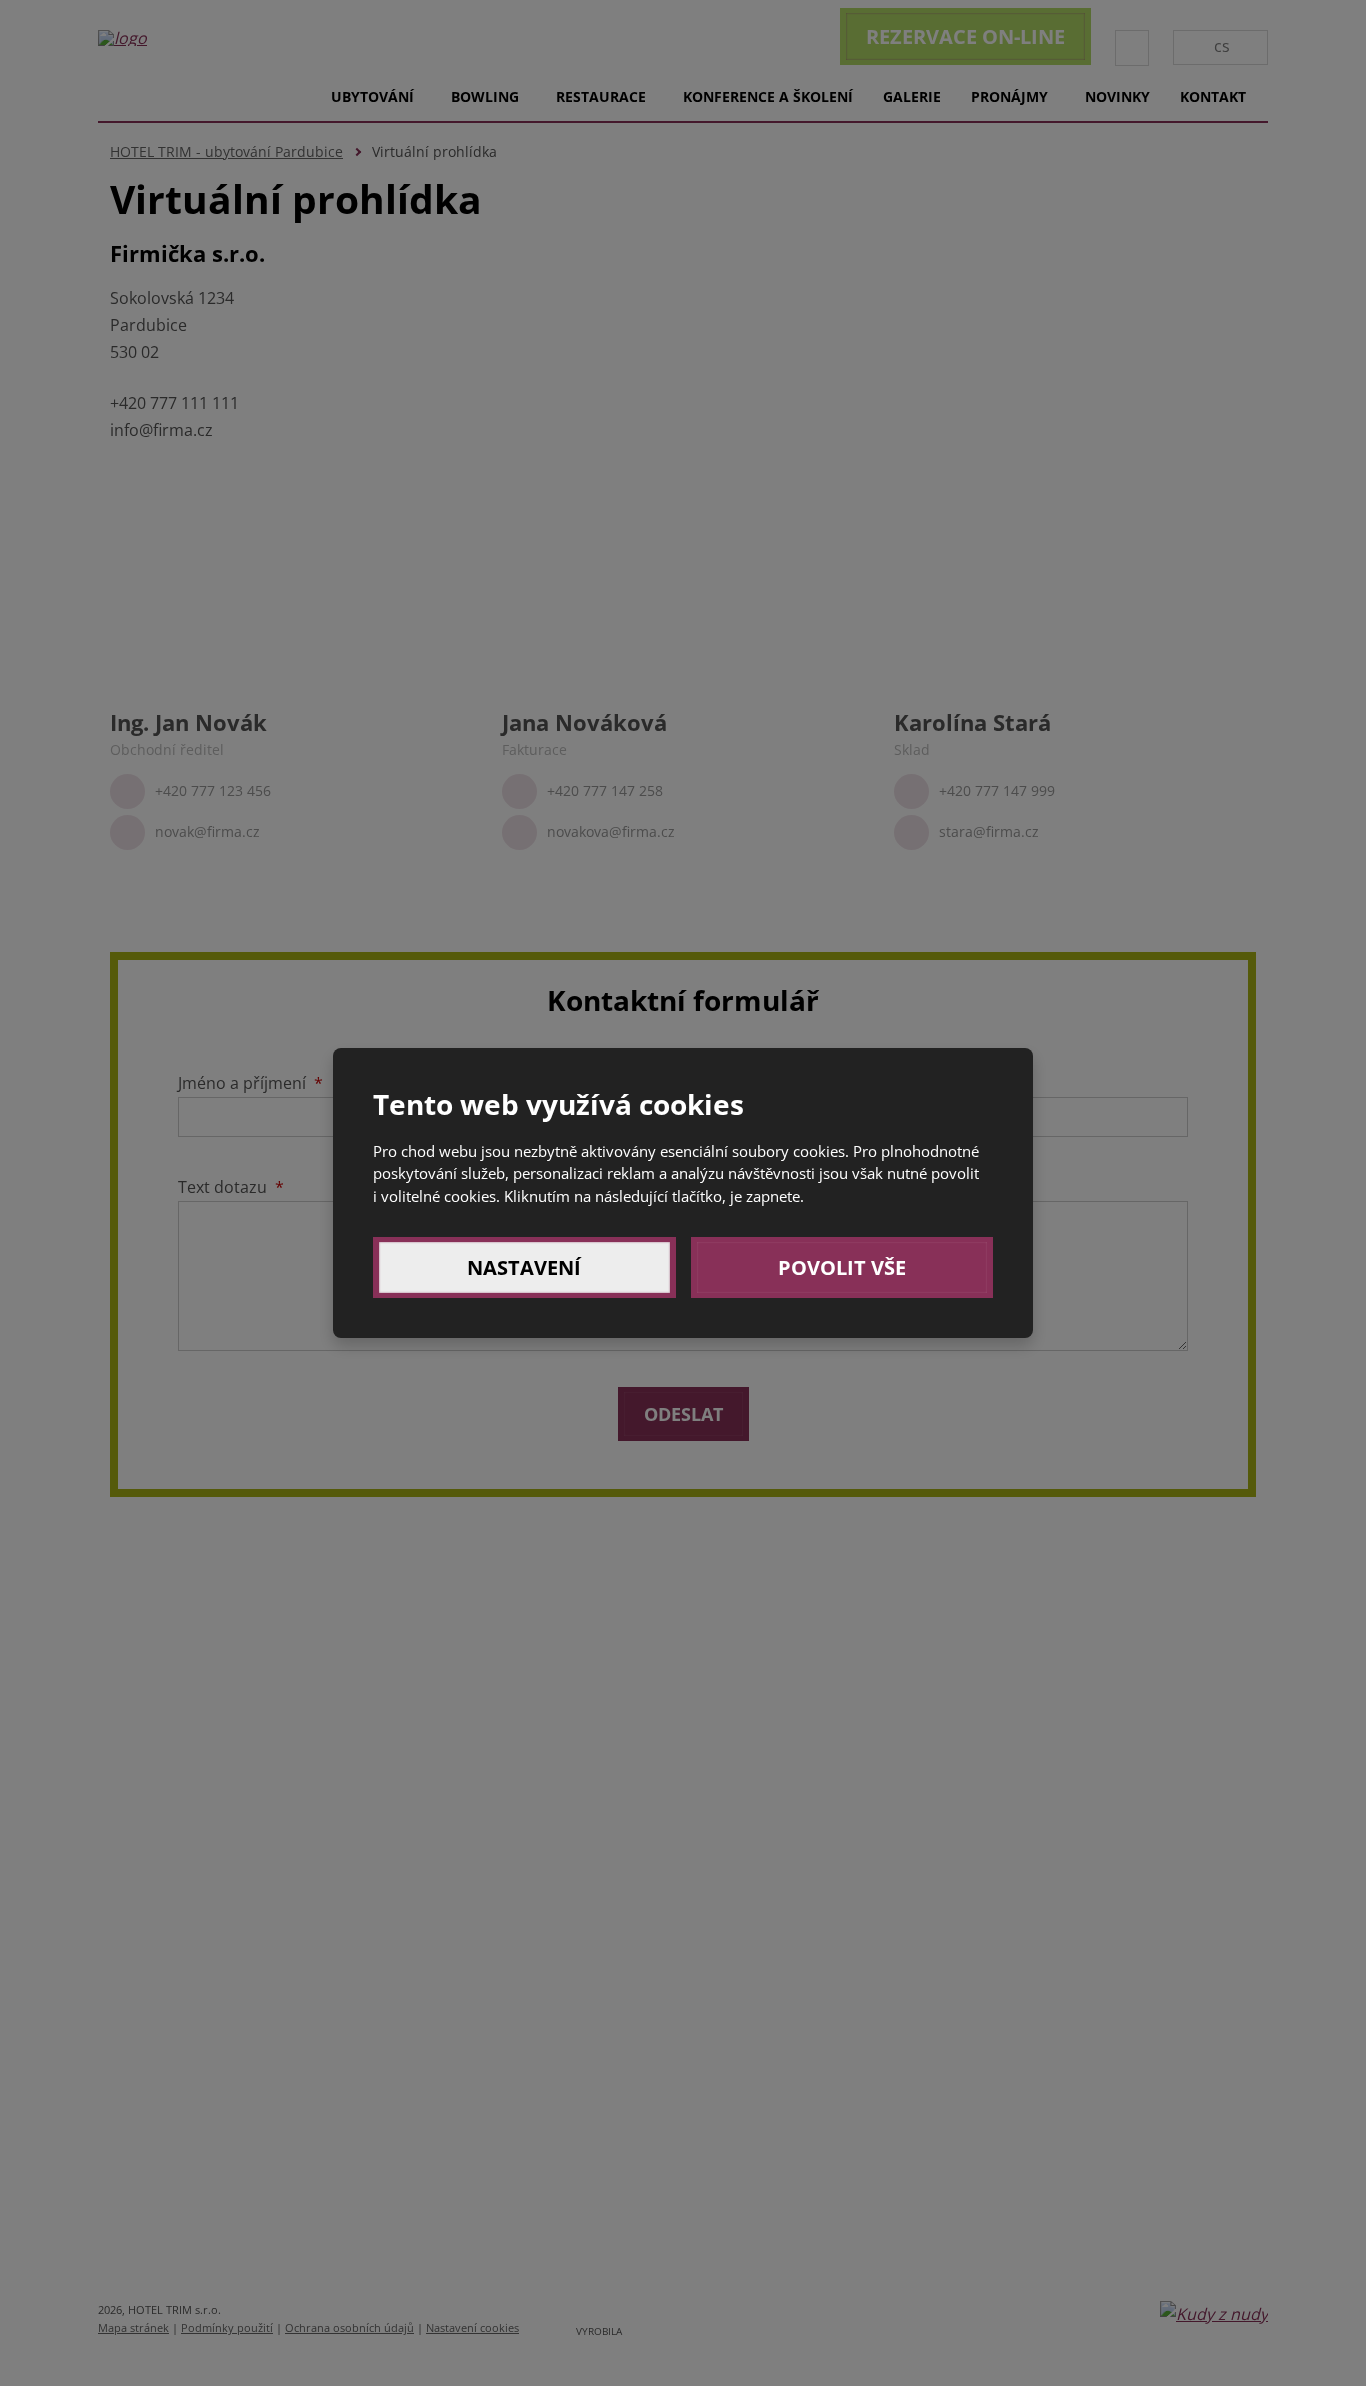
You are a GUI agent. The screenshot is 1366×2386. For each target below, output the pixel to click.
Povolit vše (842, 1267)
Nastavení (524, 1267)
